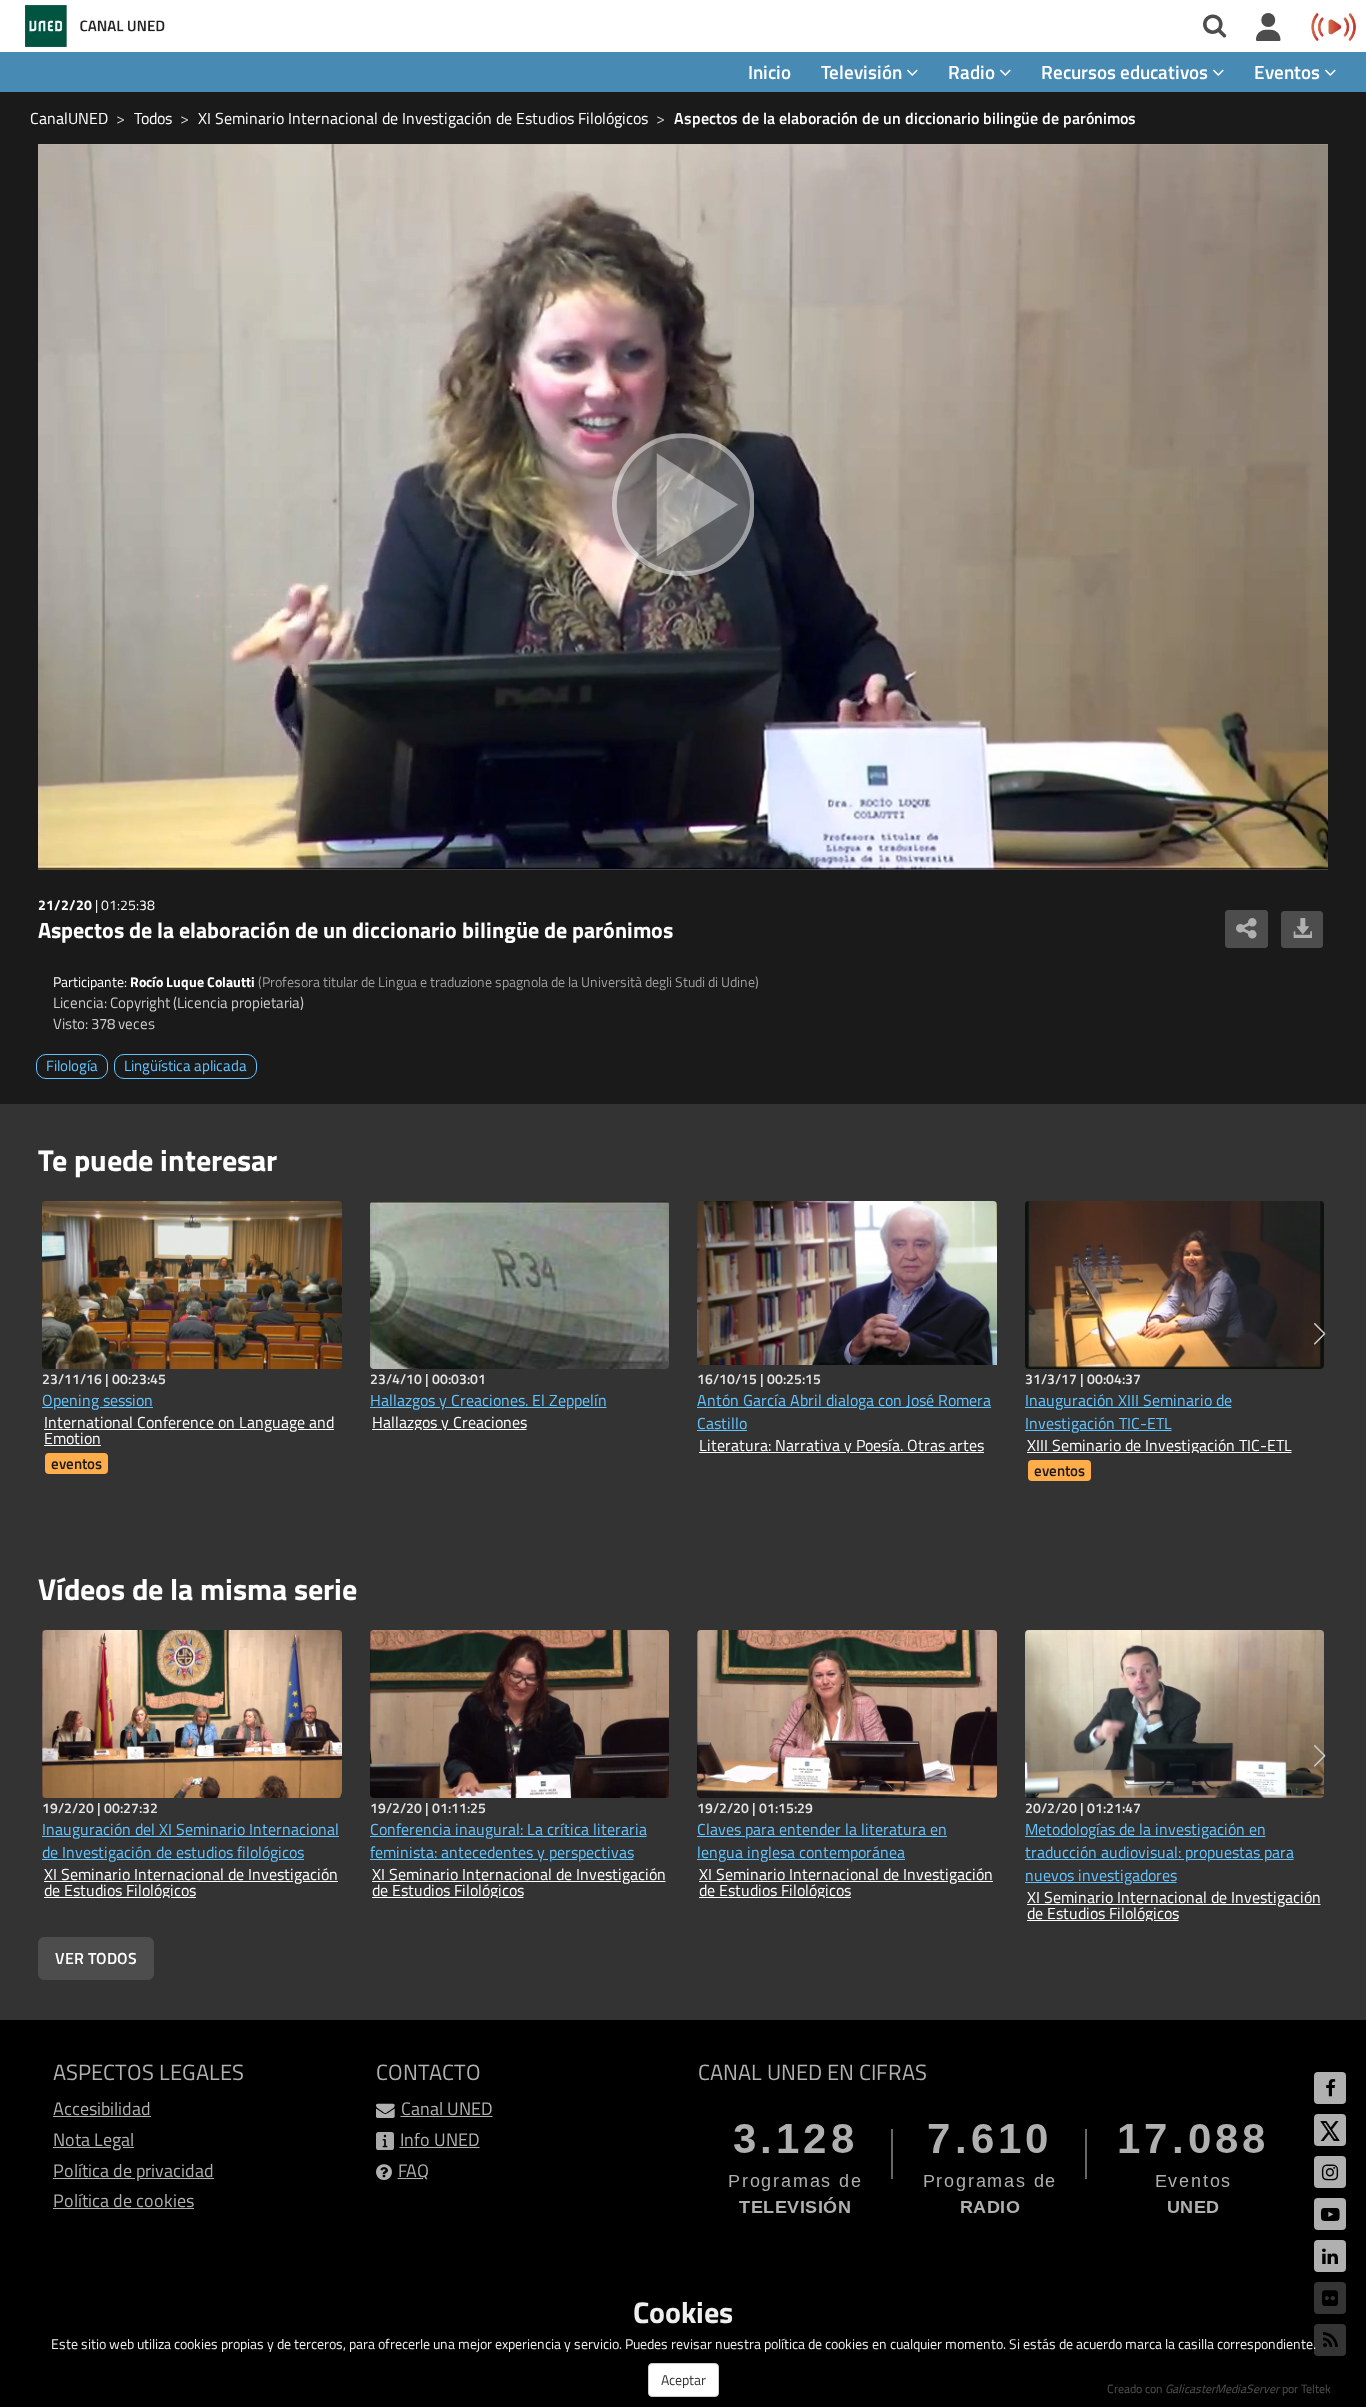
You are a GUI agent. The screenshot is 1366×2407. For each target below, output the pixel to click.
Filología (72, 1065)
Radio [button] (973, 71)
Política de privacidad (133, 2170)
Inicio (769, 71)
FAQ (413, 2170)
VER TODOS (96, 1958)
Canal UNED (447, 2108)
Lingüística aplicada (185, 1065)
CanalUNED (69, 118)
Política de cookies (123, 2200)
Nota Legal (93, 2139)
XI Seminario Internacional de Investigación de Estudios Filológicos (423, 118)
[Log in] (1268, 28)
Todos (153, 118)
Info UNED (440, 2139)
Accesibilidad (102, 2108)
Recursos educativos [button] (1126, 71)
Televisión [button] (863, 71)
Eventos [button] (1289, 71)
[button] (1319, 1334)
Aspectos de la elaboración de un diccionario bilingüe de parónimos (905, 118)
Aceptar (683, 2379)
